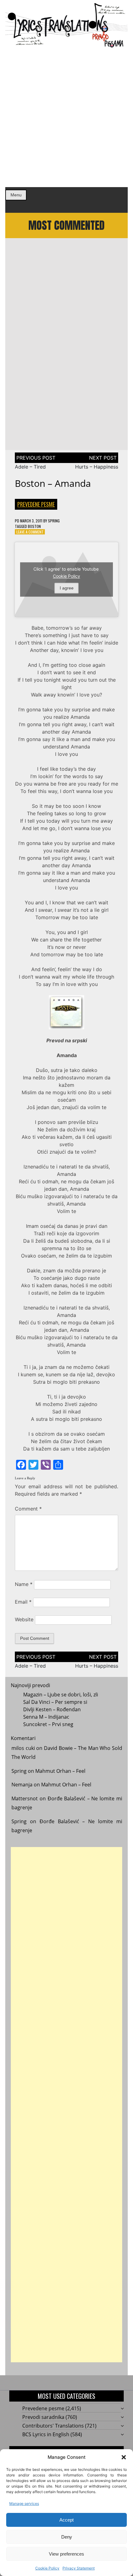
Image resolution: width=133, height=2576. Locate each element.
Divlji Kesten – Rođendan (52, 1709)
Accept (66, 2520)
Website (24, 1619)
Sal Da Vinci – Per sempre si (55, 1702)
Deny (67, 2537)
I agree (67, 588)
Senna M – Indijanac (46, 1717)
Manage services (24, 2503)
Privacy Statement (79, 2568)
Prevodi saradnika (43, 2417)
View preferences (66, 2554)
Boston (34, 526)
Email (23, 1602)
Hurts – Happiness (97, 467)
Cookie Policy (47, 2568)
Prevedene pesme (36, 504)
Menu (16, 195)
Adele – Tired (30, 467)
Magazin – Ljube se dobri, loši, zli (61, 1695)
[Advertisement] (66, 118)
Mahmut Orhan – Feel (60, 1771)
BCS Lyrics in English (46, 2434)
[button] (124, 2457)
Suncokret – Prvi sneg (48, 1724)
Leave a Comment (30, 532)
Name (24, 1584)
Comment (28, 1509)
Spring (54, 521)
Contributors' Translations (53, 2426)
